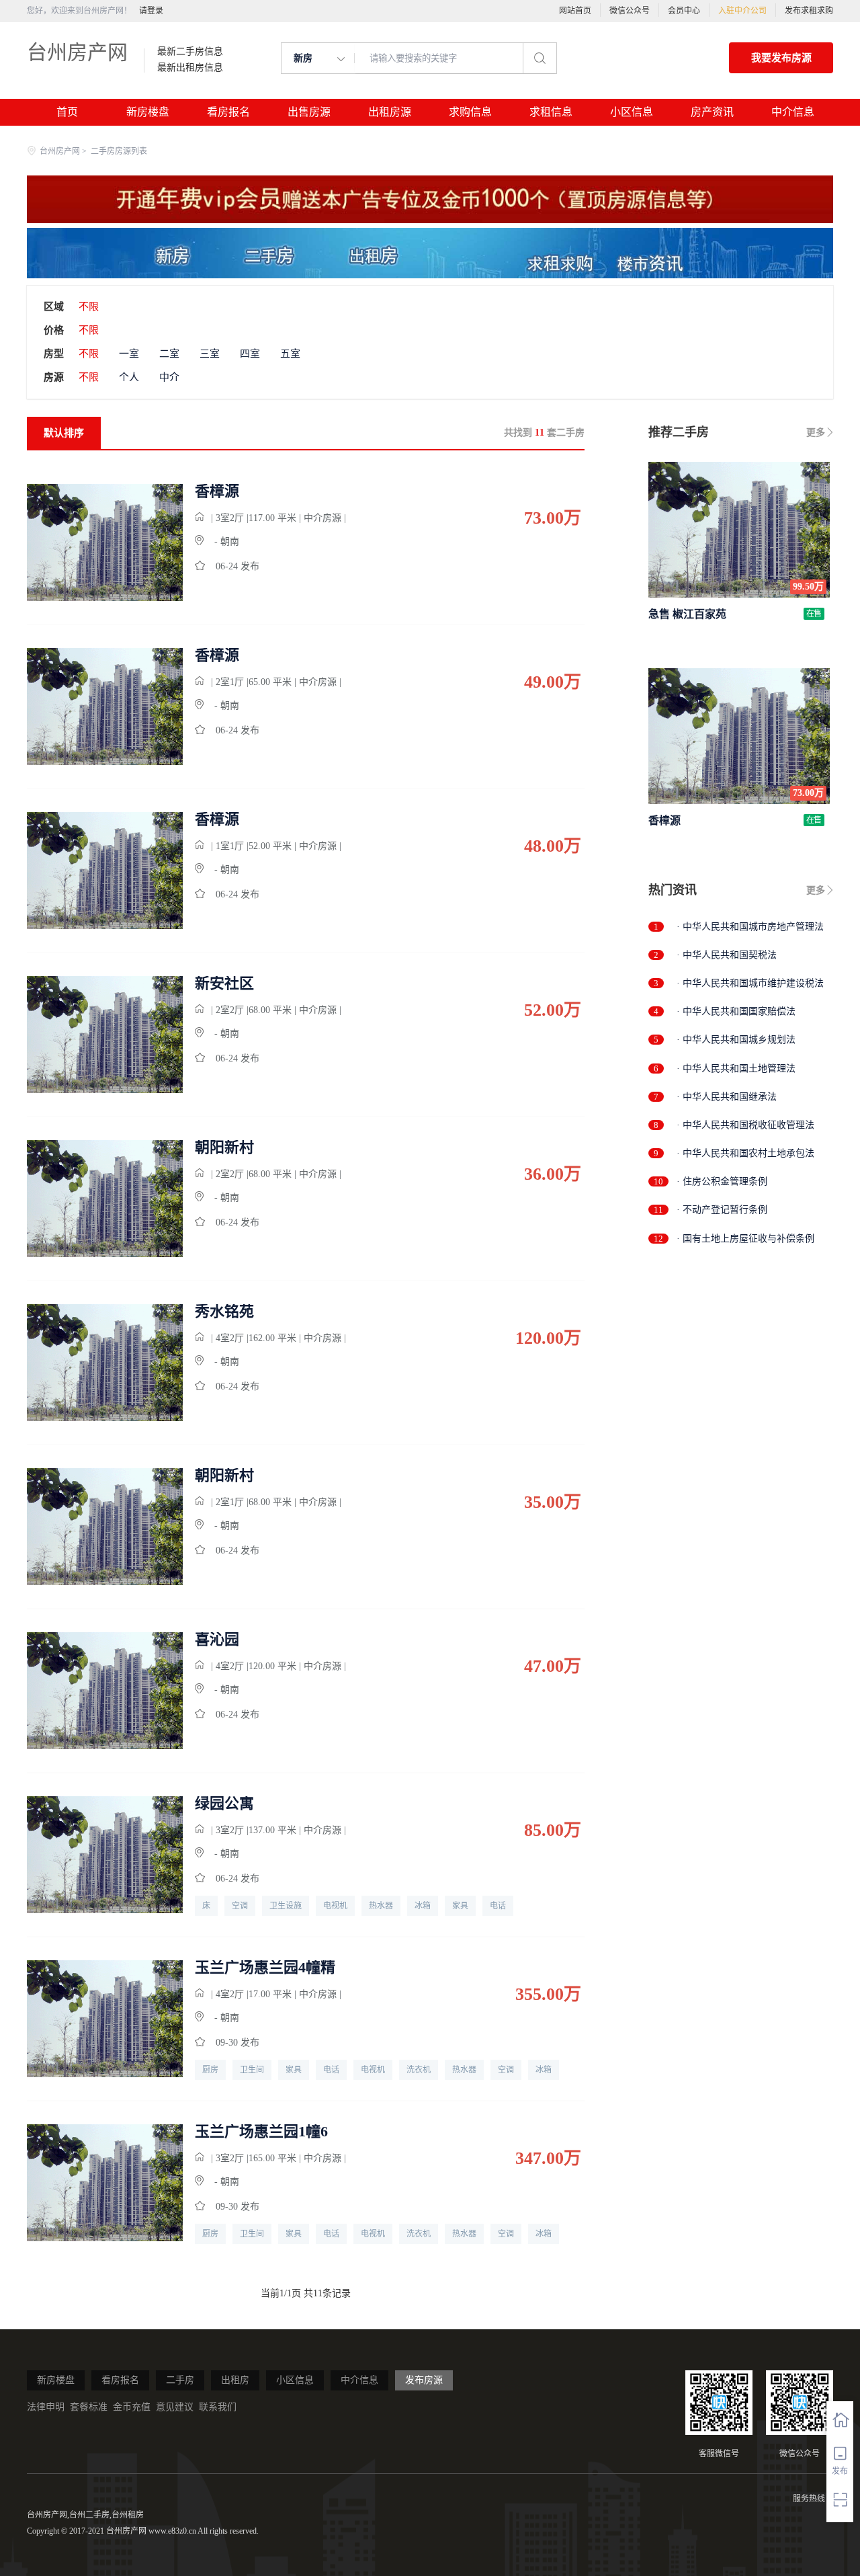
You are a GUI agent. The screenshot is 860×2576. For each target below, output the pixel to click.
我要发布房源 (781, 58)
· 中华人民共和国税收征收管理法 (745, 1125)
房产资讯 (712, 112)
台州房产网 (77, 52)
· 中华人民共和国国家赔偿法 (736, 1011)
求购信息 (470, 112)
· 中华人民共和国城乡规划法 (736, 1040)
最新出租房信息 (190, 68)
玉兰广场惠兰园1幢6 (261, 2132)
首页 (67, 112)
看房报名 (228, 112)
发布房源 (424, 2380)
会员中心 (684, 11)
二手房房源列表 (119, 151)
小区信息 (632, 112)
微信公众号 (630, 11)
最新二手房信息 (190, 52)
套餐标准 (89, 2407)
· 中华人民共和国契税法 (727, 955)
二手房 (180, 2380)
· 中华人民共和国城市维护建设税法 (750, 983)
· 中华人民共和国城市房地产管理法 (750, 927)
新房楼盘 (148, 112)
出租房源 (390, 112)
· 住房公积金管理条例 (722, 1181)
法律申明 (46, 2407)
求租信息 (551, 112)
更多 (816, 433)
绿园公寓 (224, 1804)
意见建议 (175, 2407)
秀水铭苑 (224, 1312)
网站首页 (575, 11)
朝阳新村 (224, 1148)
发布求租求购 (809, 11)
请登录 (151, 11)
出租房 (235, 2380)
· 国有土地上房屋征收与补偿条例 (745, 1239)
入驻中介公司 (742, 11)
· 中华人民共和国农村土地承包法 (745, 1153)
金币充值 (132, 2407)
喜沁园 (217, 1640)
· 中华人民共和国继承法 (727, 1097)
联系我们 (218, 2407)
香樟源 (217, 491)
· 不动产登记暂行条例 (722, 1210)
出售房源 (309, 112)
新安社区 (224, 983)
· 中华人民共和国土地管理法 (736, 1069)
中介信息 (793, 112)
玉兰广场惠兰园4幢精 (265, 1968)
